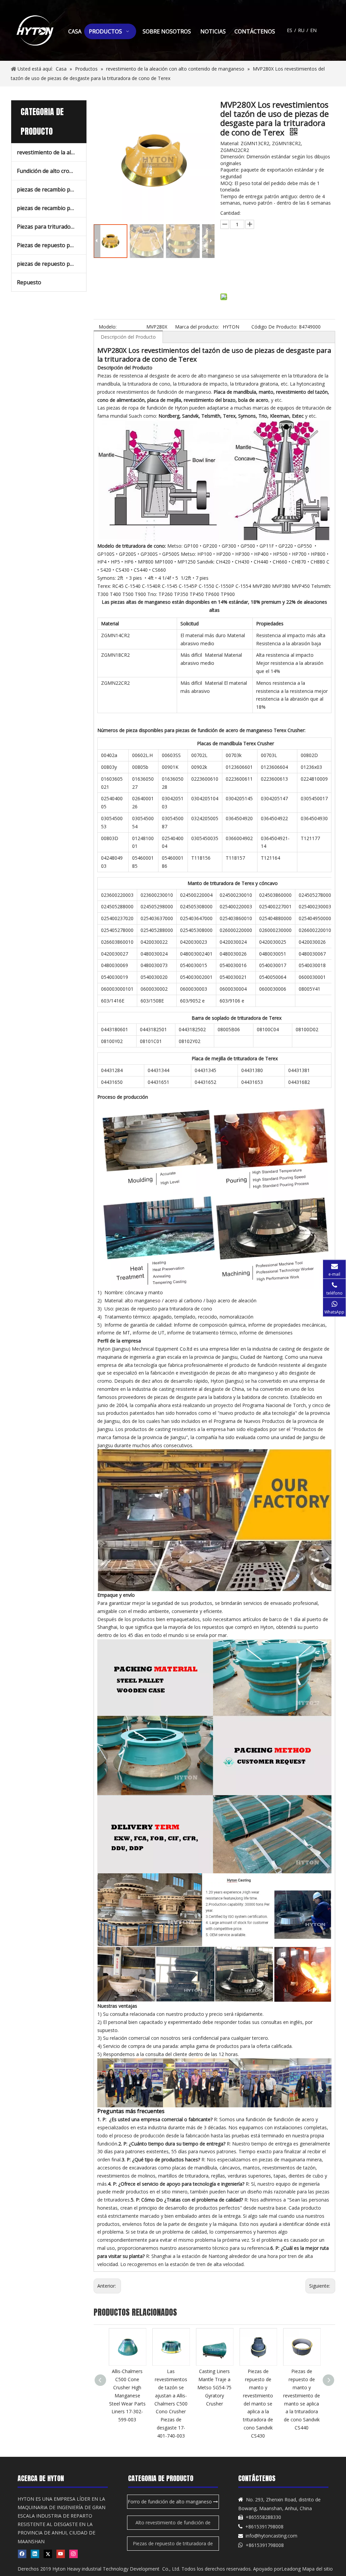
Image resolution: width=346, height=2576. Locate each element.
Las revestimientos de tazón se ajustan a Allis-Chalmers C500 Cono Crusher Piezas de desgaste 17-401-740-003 (127, 2403)
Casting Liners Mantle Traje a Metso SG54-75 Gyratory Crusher (171, 2387)
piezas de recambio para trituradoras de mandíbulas (52, 208)
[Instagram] (73, 2554)
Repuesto (29, 282)
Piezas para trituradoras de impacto (52, 227)
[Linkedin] (35, 2554)
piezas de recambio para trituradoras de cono (52, 189)
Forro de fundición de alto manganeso (170, 2502)
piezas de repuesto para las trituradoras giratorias (52, 264)
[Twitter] (48, 2554)
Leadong (291, 2569)
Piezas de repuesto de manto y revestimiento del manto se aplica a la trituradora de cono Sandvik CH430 (302, 2403)
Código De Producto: (274, 327)
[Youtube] (61, 2554)
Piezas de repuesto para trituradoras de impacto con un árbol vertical (52, 245)
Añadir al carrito (253, 273)
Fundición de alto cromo (47, 171)
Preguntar (257, 256)
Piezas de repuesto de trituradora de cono (173, 2545)
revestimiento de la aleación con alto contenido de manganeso (52, 152)
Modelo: (108, 327)
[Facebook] (22, 2554)
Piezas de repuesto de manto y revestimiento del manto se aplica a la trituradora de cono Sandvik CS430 (214, 2403)
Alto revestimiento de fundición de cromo (173, 2525)
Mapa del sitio (317, 2569)
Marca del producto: (197, 327)
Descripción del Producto (128, 337)
